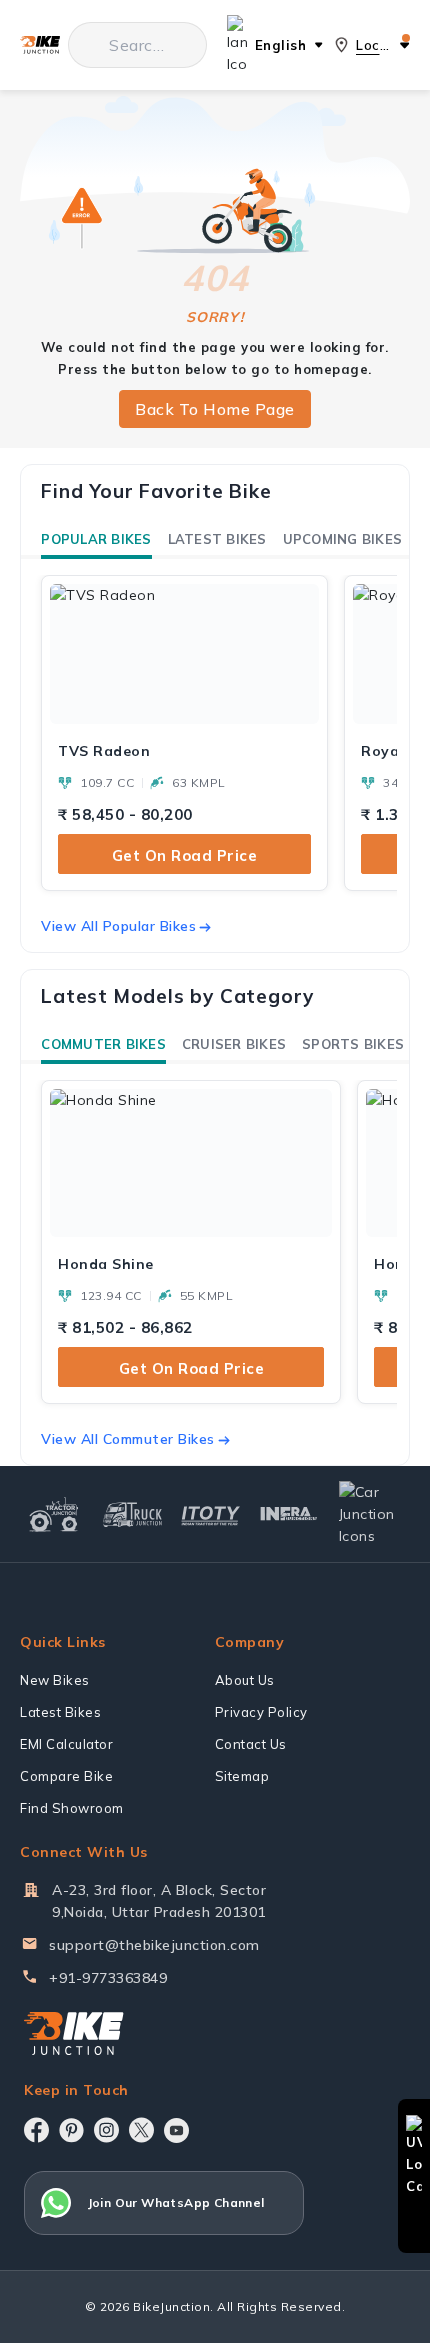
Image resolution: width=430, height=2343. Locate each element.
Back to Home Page (215, 409)
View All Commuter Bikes (128, 1439)
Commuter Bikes (103, 1044)
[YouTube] (176, 2130)
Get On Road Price (185, 855)
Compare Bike (66, 1776)
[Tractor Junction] (54, 1514)
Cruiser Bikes (234, 1044)
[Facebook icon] (36, 2130)
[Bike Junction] (40, 45)
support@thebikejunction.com (154, 1945)
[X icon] (141, 2130)
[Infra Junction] (289, 1513)
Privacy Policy (261, 1712)
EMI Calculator (66, 1744)
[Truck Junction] (132, 1514)
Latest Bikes (217, 539)
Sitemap (242, 1776)
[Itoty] (211, 1514)
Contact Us (251, 1744)
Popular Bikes (96, 539)
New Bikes (55, 1680)
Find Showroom (72, 1808)
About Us (245, 1680)
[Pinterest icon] (71, 2130)
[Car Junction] (371, 1514)
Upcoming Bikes (343, 539)
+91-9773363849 (108, 1978)
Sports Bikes (353, 1044)
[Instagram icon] (106, 2130)
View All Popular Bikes (118, 926)
